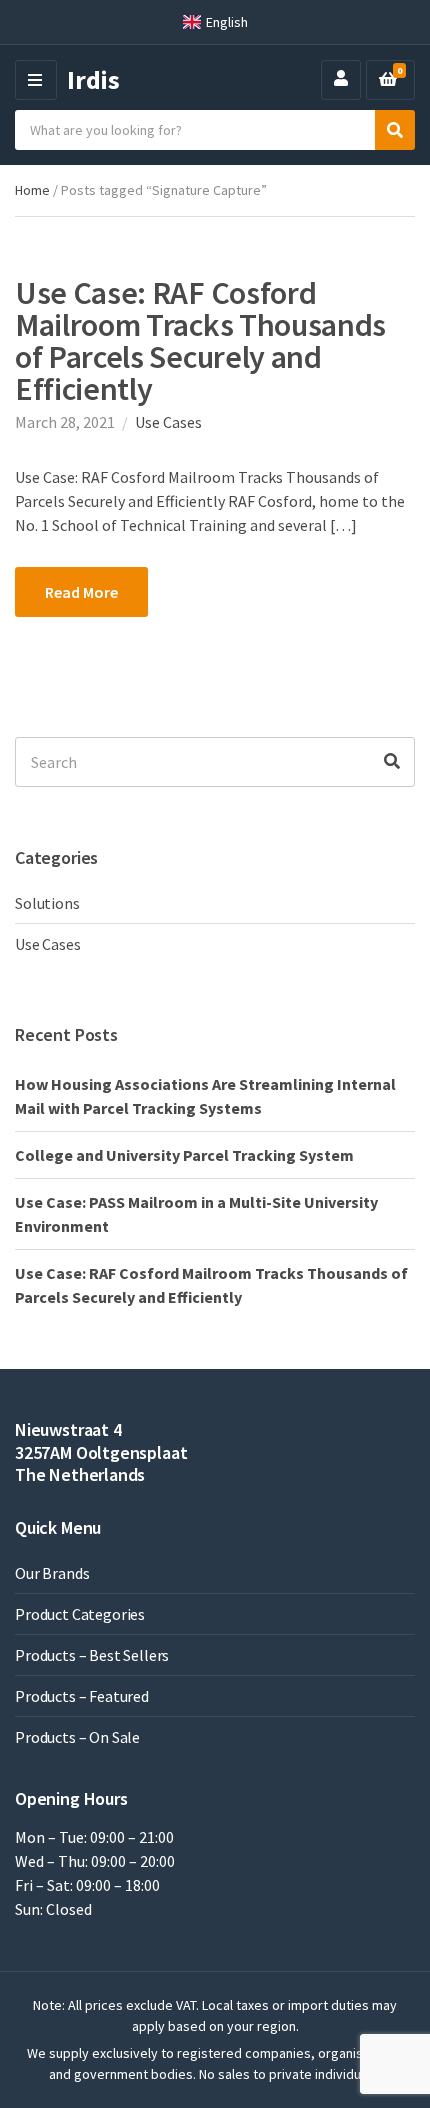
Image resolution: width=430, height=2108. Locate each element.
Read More (81, 592)
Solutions (47, 903)
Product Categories (80, 1614)
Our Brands (52, 1573)
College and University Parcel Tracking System (184, 1155)
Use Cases (168, 422)
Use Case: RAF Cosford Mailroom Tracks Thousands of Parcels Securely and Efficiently (200, 341)
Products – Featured (82, 1696)
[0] (388, 80)
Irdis (93, 79)
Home (32, 190)
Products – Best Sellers (92, 1655)
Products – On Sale (77, 1737)
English (227, 22)
